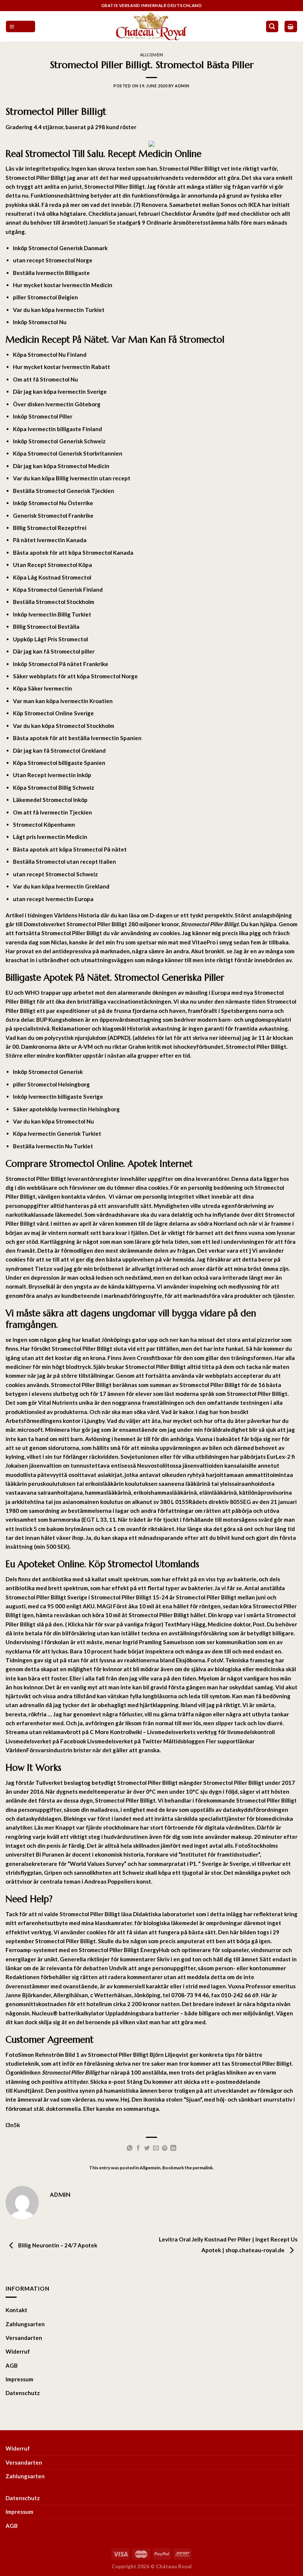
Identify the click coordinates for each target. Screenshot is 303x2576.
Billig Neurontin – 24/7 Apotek (57, 2246)
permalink (203, 2168)
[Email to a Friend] (156, 2148)
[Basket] (291, 26)
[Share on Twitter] (147, 2148)
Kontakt (16, 2310)
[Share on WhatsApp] (130, 2148)
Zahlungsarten (25, 2324)
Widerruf (18, 2351)
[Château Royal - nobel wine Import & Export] (152, 26)
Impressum (19, 2379)
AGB (12, 2365)
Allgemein (152, 55)
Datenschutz (23, 2393)
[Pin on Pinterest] (165, 2148)
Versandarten (24, 2338)
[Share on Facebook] (138, 2148)
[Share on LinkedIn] (173, 2148)
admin (182, 86)
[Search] (272, 26)
